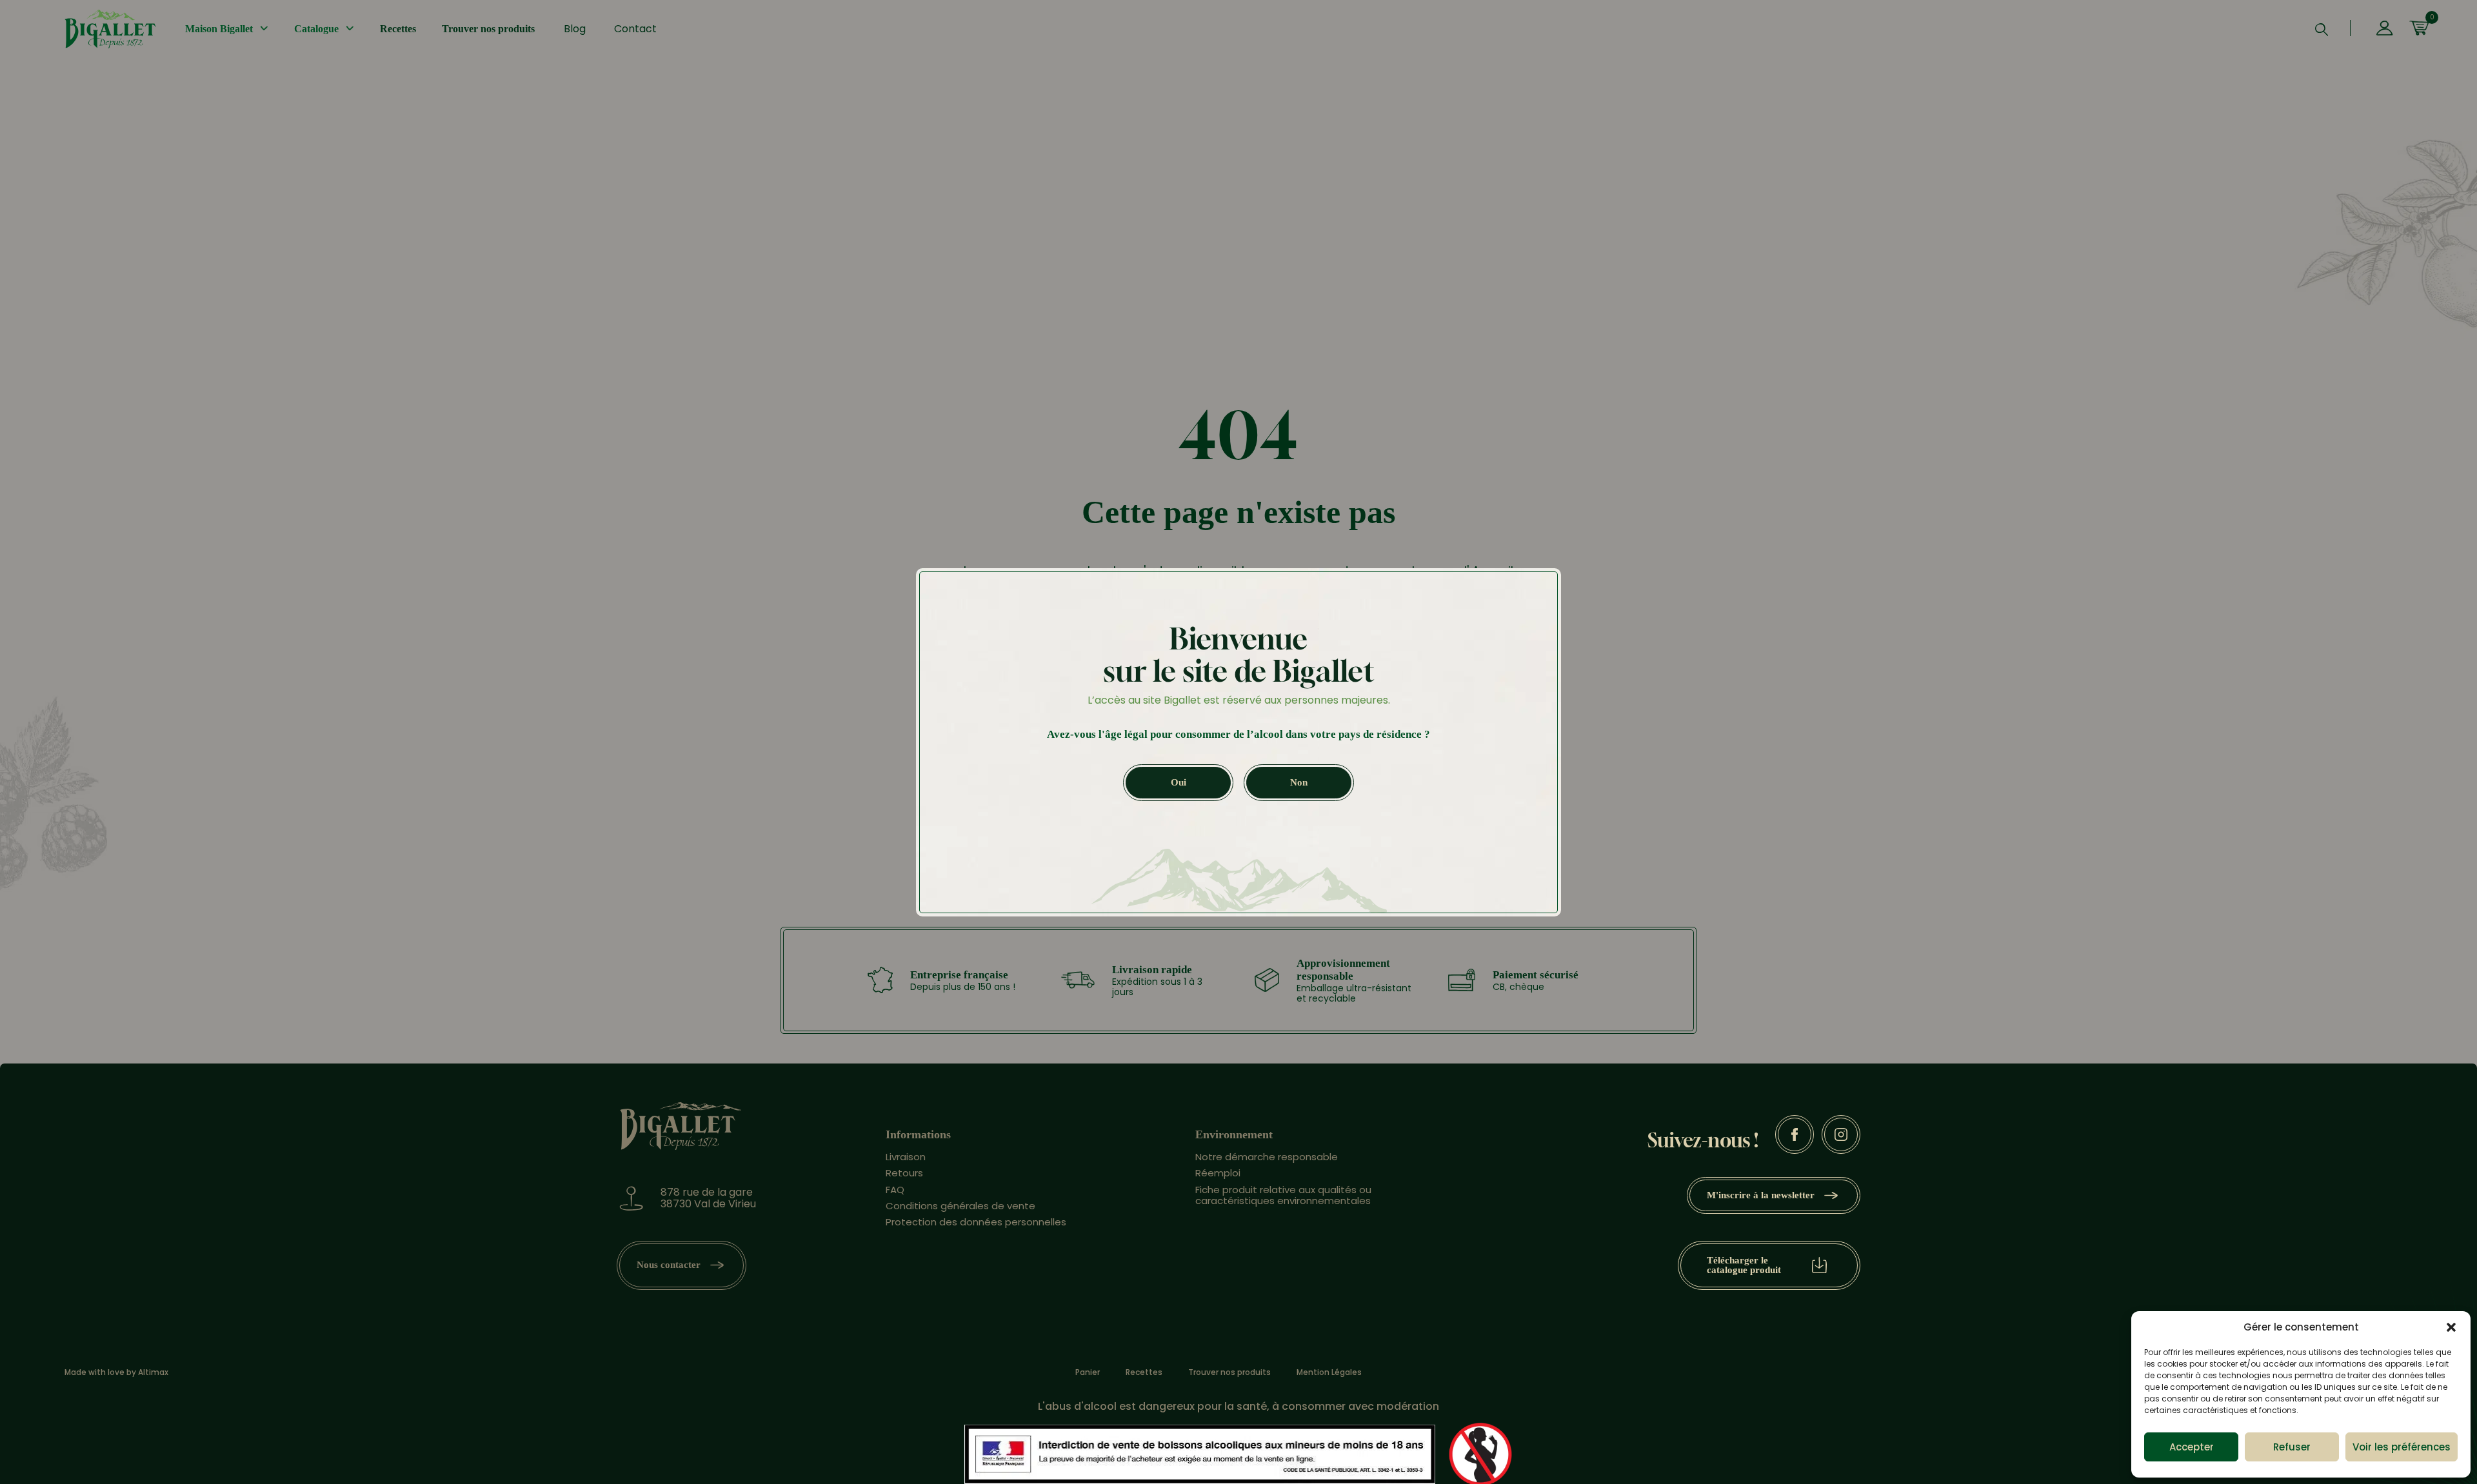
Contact (635, 29)
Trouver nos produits (488, 29)
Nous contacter (669, 1265)
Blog (575, 29)
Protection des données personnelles (976, 1222)
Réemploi (1218, 1173)
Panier (1088, 1372)
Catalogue (316, 29)
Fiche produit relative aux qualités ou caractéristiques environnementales (1283, 1195)
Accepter (2192, 1447)
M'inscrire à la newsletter (1761, 1195)
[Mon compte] (2384, 29)
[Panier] (2419, 29)
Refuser (2292, 1447)
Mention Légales (1329, 1372)
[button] (2451, 1327)
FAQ (895, 1190)
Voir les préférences (2402, 1447)
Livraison (906, 1157)
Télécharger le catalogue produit (1744, 1265)
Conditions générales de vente (960, 1206)
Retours (904, 1173)
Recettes (398, 29)
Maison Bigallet (219, 29)
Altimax (153, 1372)
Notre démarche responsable (1267, 1157)
